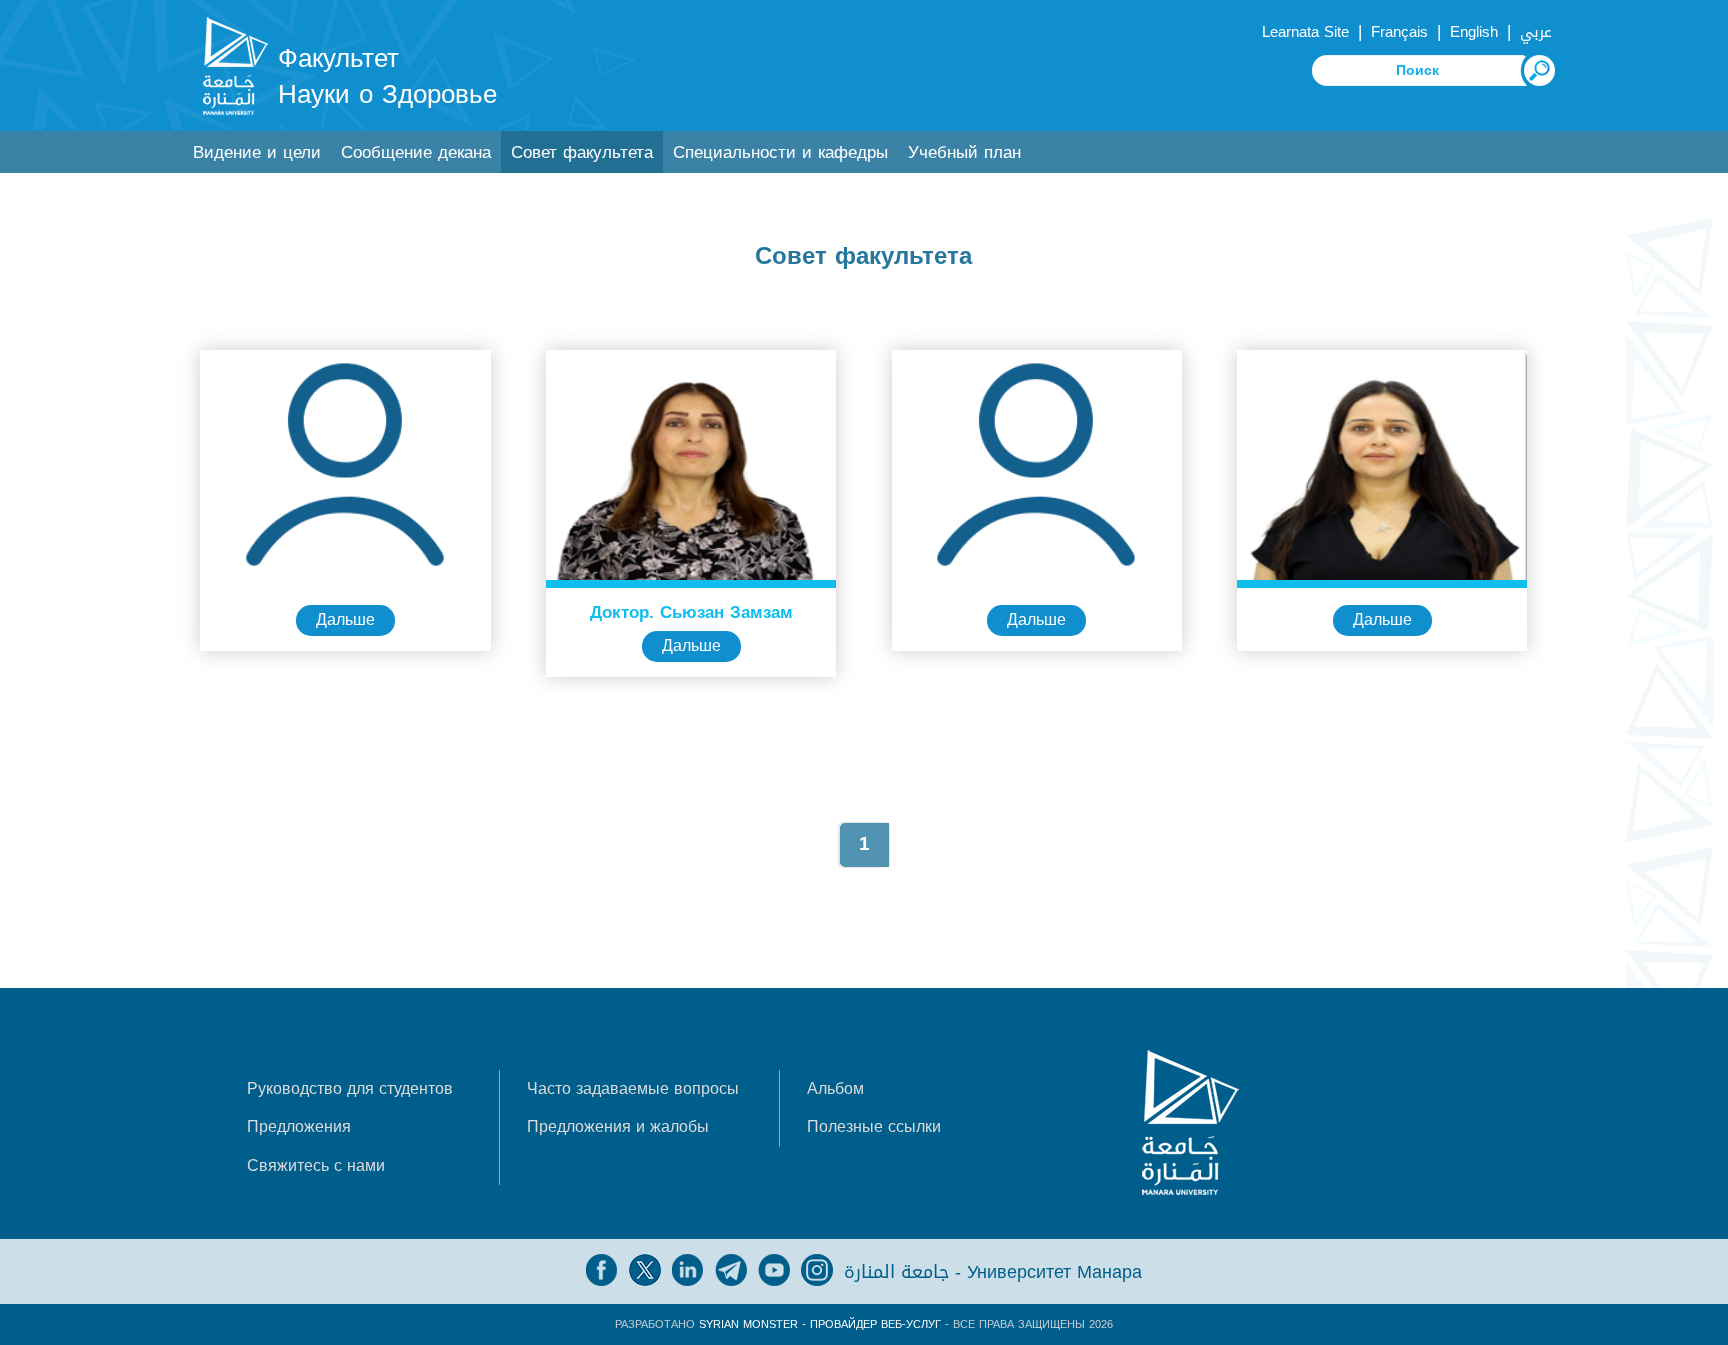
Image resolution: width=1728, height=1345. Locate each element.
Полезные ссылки (874, 1126)
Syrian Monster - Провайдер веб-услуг (820, 1324)
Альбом (835, 1088)
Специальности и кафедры (780, 152)
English (1474, 32)
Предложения (299, 1126)
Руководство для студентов (350, 1088)
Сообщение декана (416, 152)
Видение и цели (257, 152)
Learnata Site (1305, 32)
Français (1399, 32)
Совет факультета (582, 152)
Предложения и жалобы (618, 1126)
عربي (1536, 32)
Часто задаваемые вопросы (633, 1088)
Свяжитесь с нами (316, 1165)
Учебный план (964, 152)
